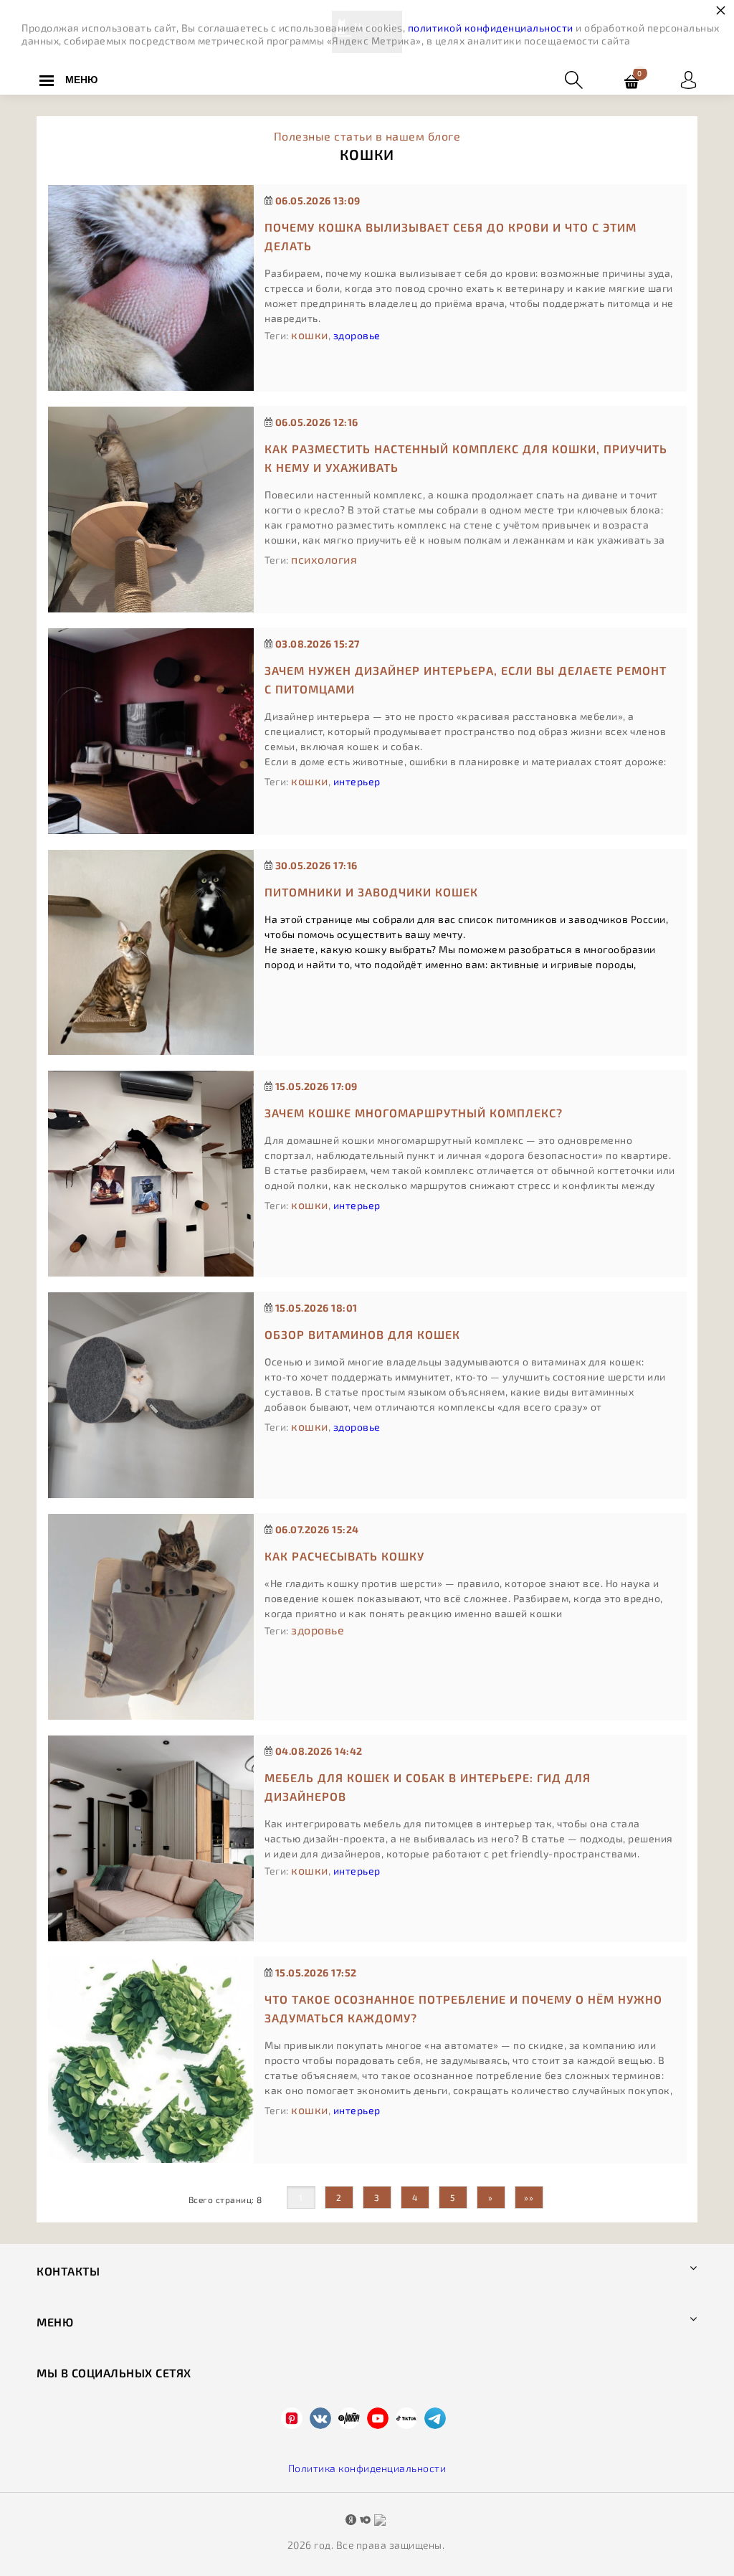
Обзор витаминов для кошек (362, 1334)
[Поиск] (574, 80)
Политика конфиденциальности (367, 2468)
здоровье (357, 335)
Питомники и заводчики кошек (371, 892)
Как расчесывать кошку (344, 1556)
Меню (81, 80)
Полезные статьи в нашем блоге (367, 136)
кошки (310, 335)
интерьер (357, 781)
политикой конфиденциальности (491, 28)
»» (529, 2197)
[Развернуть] (688, 80)
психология (324, 559)
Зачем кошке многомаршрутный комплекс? (414, 1113)
